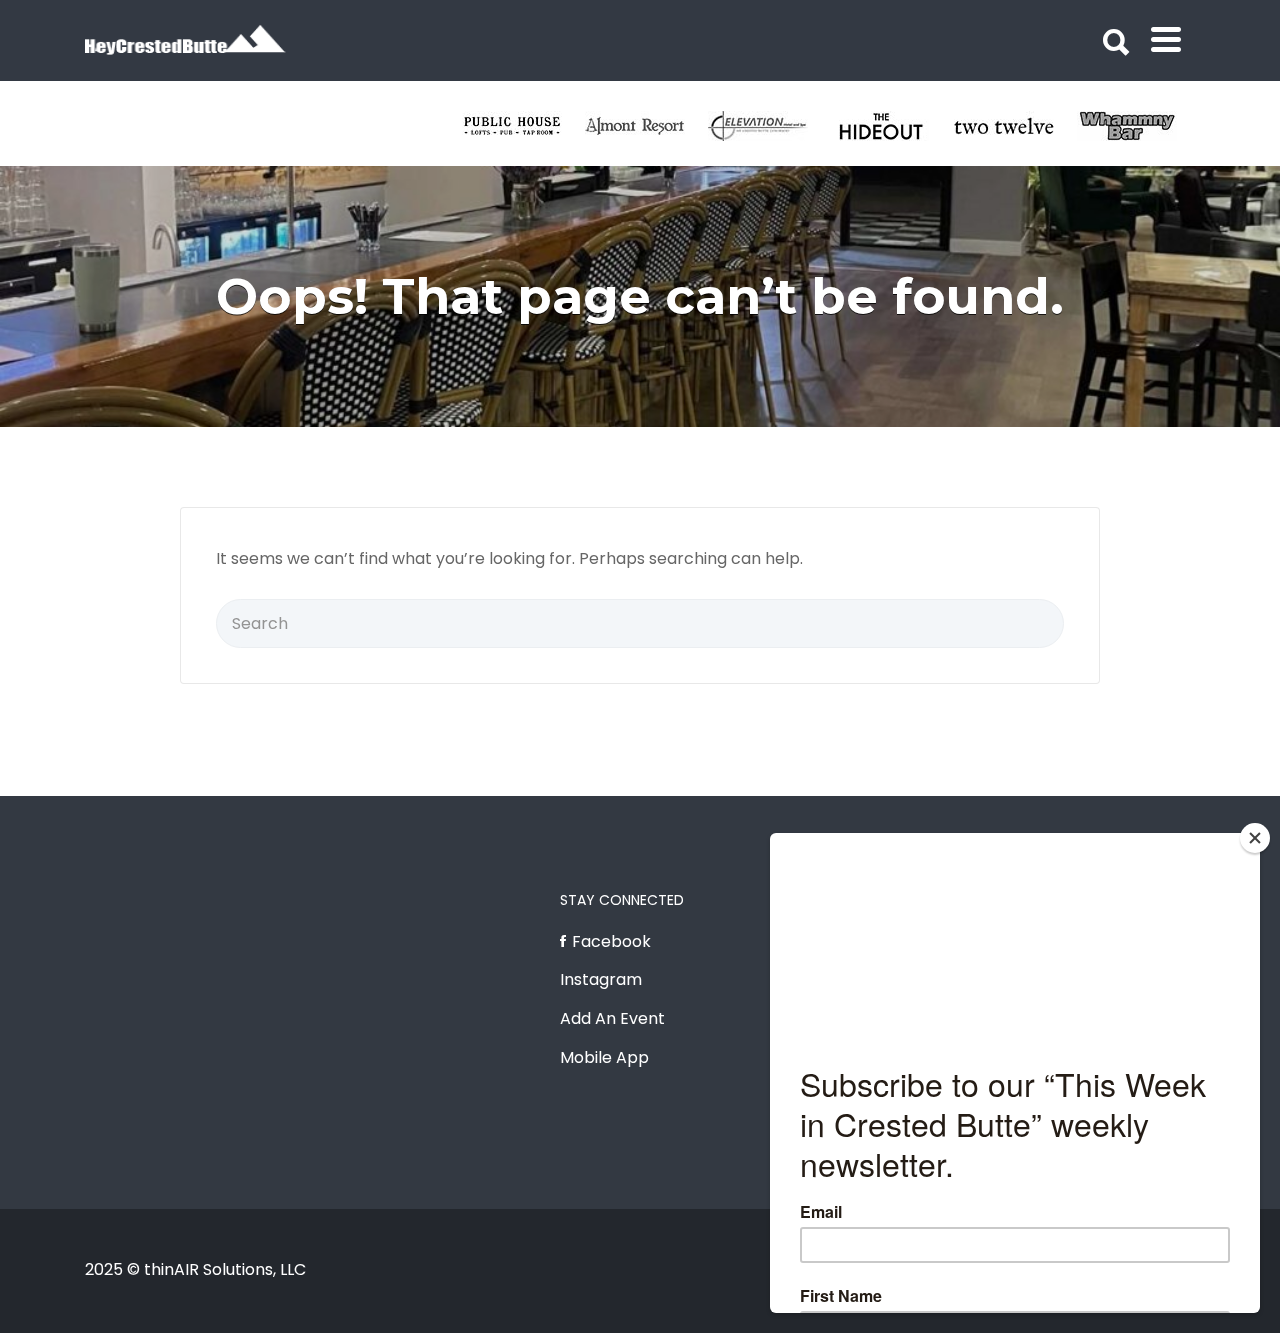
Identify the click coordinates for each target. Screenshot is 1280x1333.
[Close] (1255, 838)
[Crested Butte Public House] (523, 126)
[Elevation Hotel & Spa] (769, 126)
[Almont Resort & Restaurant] (646, 126)
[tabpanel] (1015, 126)
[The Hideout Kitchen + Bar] (892, 126)
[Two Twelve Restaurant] (1015, 126)
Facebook (611, 941)
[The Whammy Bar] (1138, 126)
